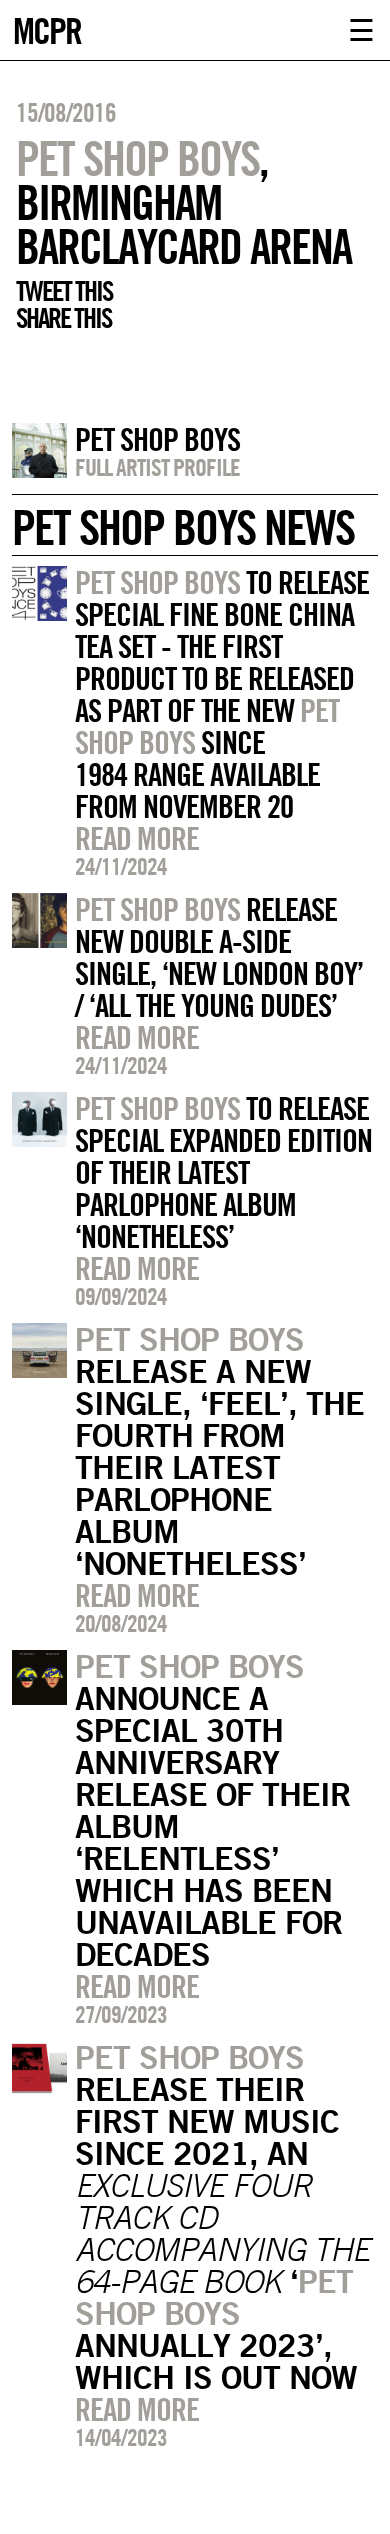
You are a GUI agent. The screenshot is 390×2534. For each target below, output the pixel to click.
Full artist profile (157, 467)
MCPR (47, 28)
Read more (137, 838)
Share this (63, 318)
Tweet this (64, 291)
